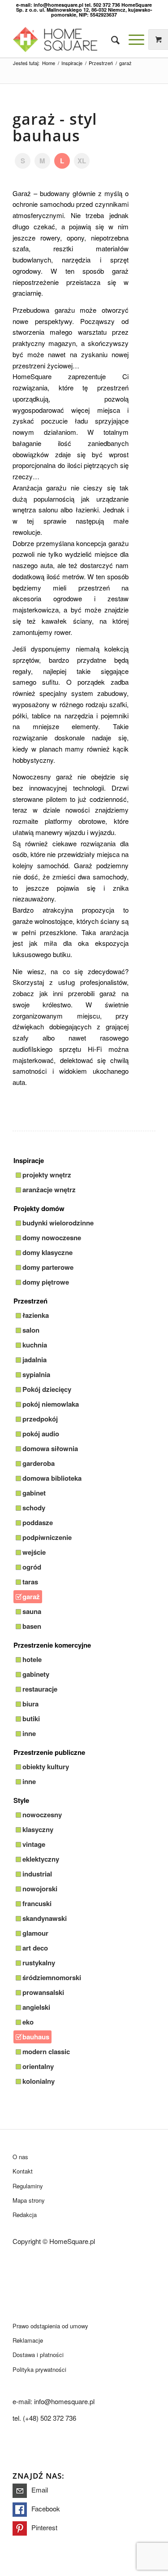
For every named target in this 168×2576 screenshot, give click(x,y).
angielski (36, 2007)
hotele (32, 1659)
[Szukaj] (111, 39)
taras (30, 1582)
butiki (31, 1719)
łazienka (36, 1315)
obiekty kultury (46, 1767)
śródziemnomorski (52, 1977)
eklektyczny (41, 1859)
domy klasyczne (47, 1252)
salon (31, 1330)
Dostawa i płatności (38, 2355)
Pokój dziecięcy (47, 1389)
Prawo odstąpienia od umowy (50, 2326)
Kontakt (23, 2171)
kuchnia (35, 1345)
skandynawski (45, 1918)
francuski (37, 1903)
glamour (35, 1933)
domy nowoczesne (52, 1238)
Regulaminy (28, 2186)
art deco (35, 1948)
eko (28, 2022)
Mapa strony (29, 2200)
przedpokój (40, 1419)
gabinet (34, 1493)
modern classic (46, 2051)
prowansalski (43, 1992)
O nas (20, 2157)
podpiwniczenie (47, 1537)
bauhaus (36, 2037)
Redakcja (25, 2215)
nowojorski (40, 1889)
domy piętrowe (46, 1282)
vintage (34, 1844)
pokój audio (41, 1434)
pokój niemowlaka (51, 1404)
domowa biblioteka (52, 1478)
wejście (34, 1552)
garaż (31, 1596)
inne (29, 1733)
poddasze (38, 1522)
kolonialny (39, 2081)
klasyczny (38, 1829)
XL (82, 161)
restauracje (40, 1689)
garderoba (39, 1463)
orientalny (38, 2066)
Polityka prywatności (39, 2369)
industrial (37, 1874)
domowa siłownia (50, 1448)
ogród (32, 1567)
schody (34, 1508)
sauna (32, 1611)
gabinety (36, 1674)
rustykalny (39, 1963)
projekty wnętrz (47, 1175)
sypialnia (36, 1374)
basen (32, 1626)
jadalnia (34, 1360)
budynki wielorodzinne (58, 1223)
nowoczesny (42, 1815)
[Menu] (132, 39)
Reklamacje (28, 2340)
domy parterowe (48, 1267)
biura (30, 1704)
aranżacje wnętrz (49, 1190)
